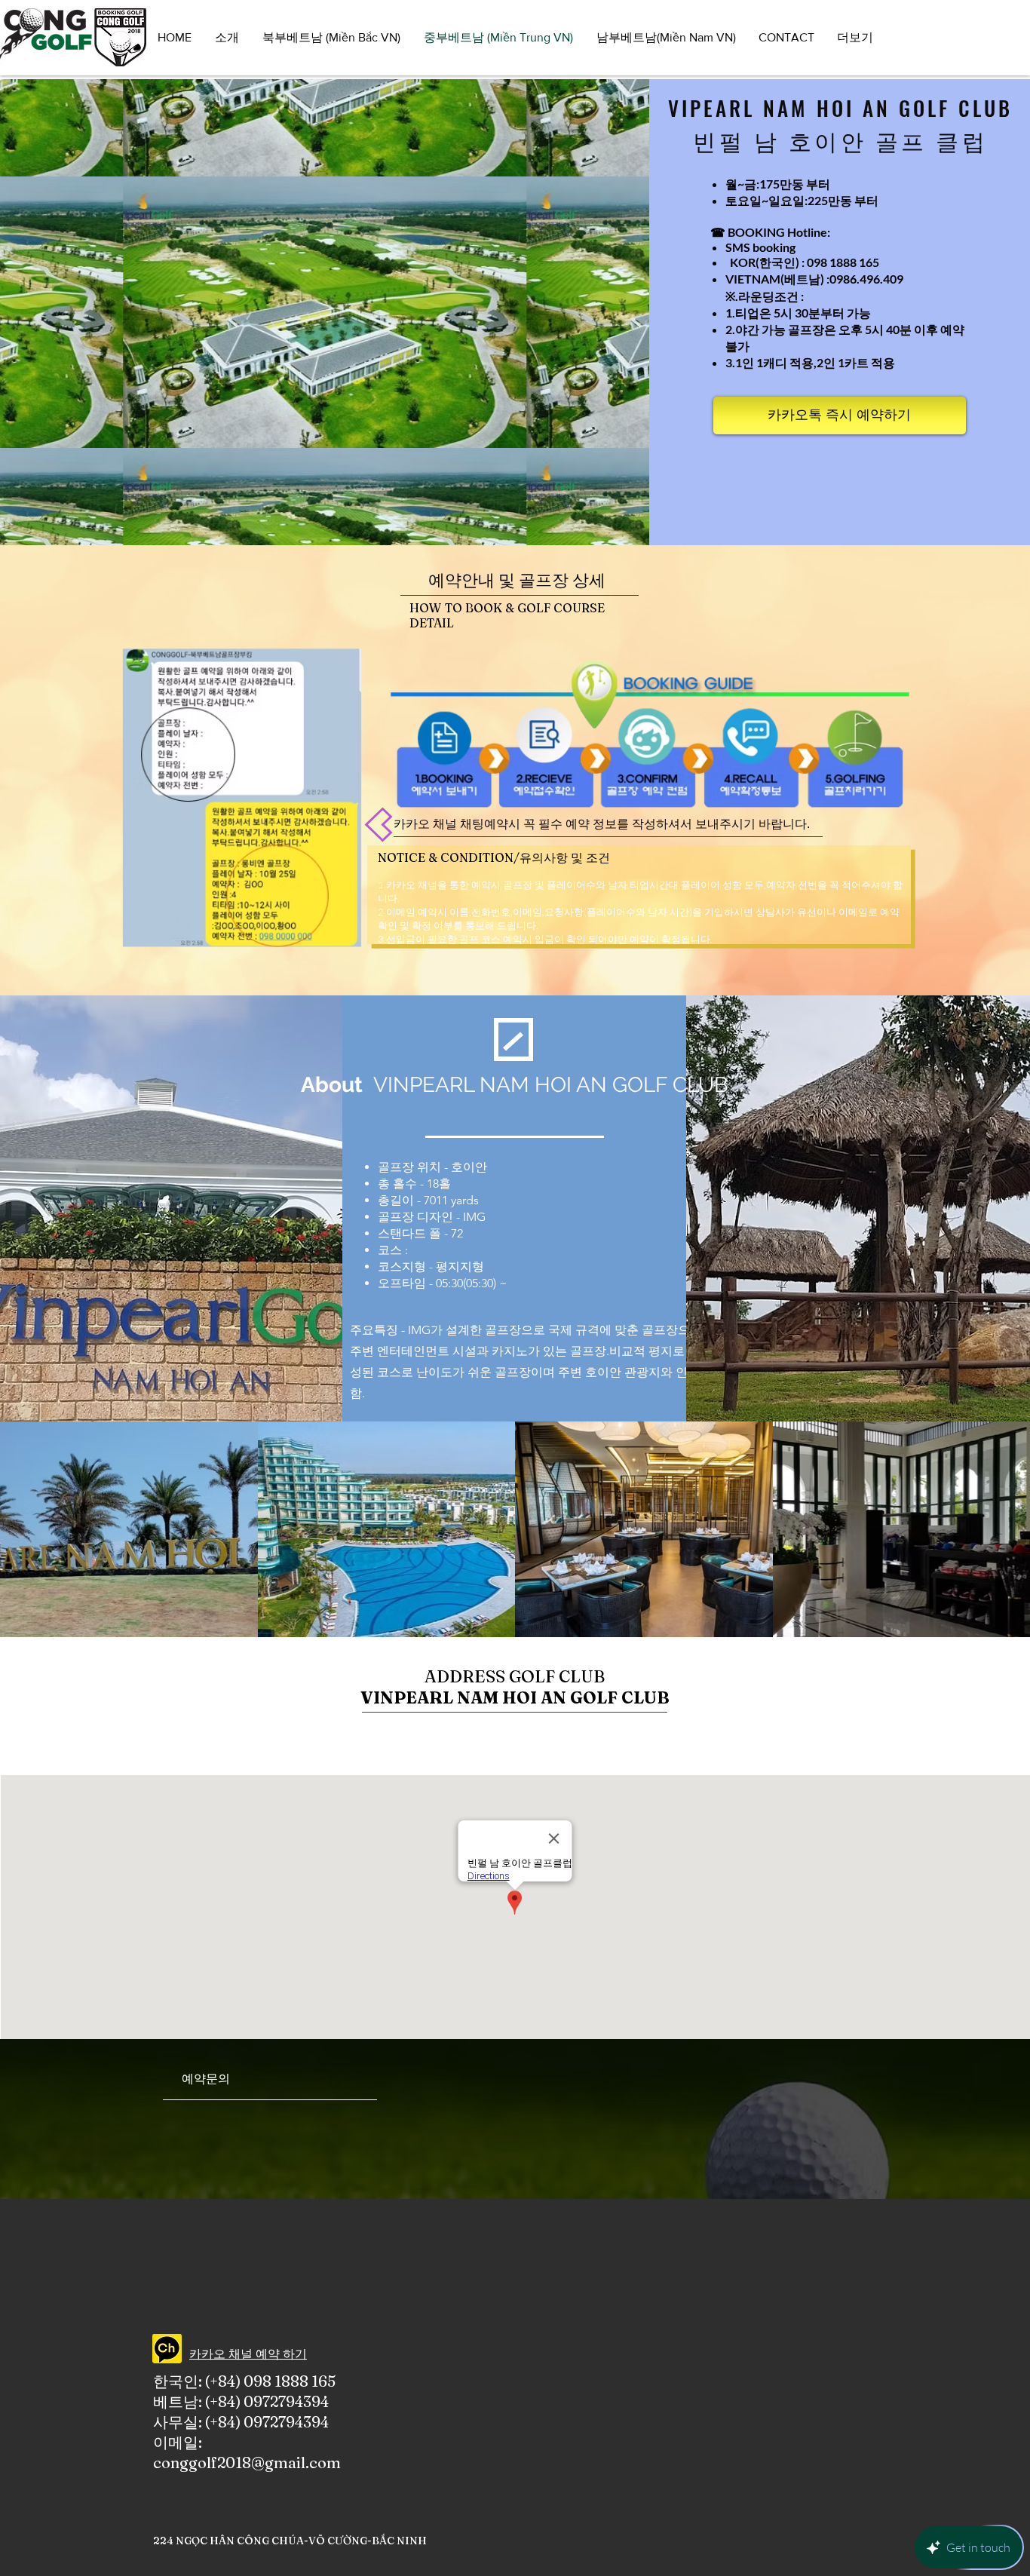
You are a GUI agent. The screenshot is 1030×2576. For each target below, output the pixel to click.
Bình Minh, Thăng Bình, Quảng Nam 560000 (563, 1730)
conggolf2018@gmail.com (247, 2463)
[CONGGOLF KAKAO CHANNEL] (167, 2349)
